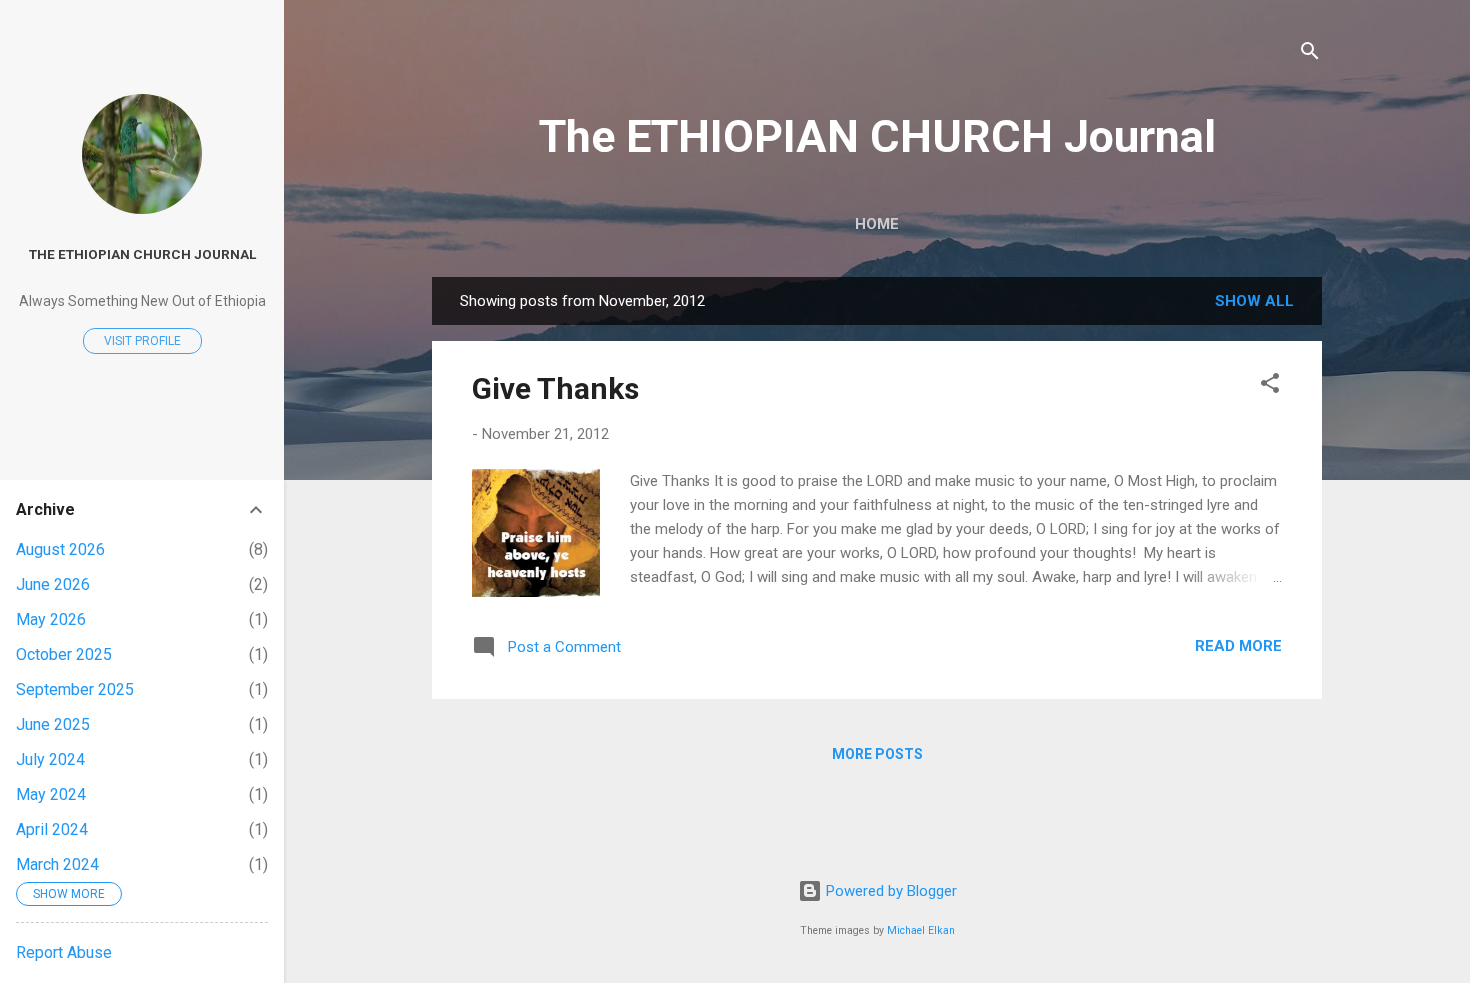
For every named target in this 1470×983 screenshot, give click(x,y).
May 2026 (51, 619)
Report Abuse (64, 952)
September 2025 (75, 689)
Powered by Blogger (889, 891)
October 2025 (64, 654)
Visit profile (142, 341)
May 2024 (51, 794)
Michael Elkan (921, 930)
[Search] (1310, 54)
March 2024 (57, 864)
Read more (1238, 646)
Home (877, 224)
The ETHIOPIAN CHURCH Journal (877, 136)
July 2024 (50, 759)
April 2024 (52, 829)
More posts (877, 754)
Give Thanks (555, 388)
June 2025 (53, 724)
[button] (1270, 386)
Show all (1254, 301)
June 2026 (53, 584)
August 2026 (60, 549)
